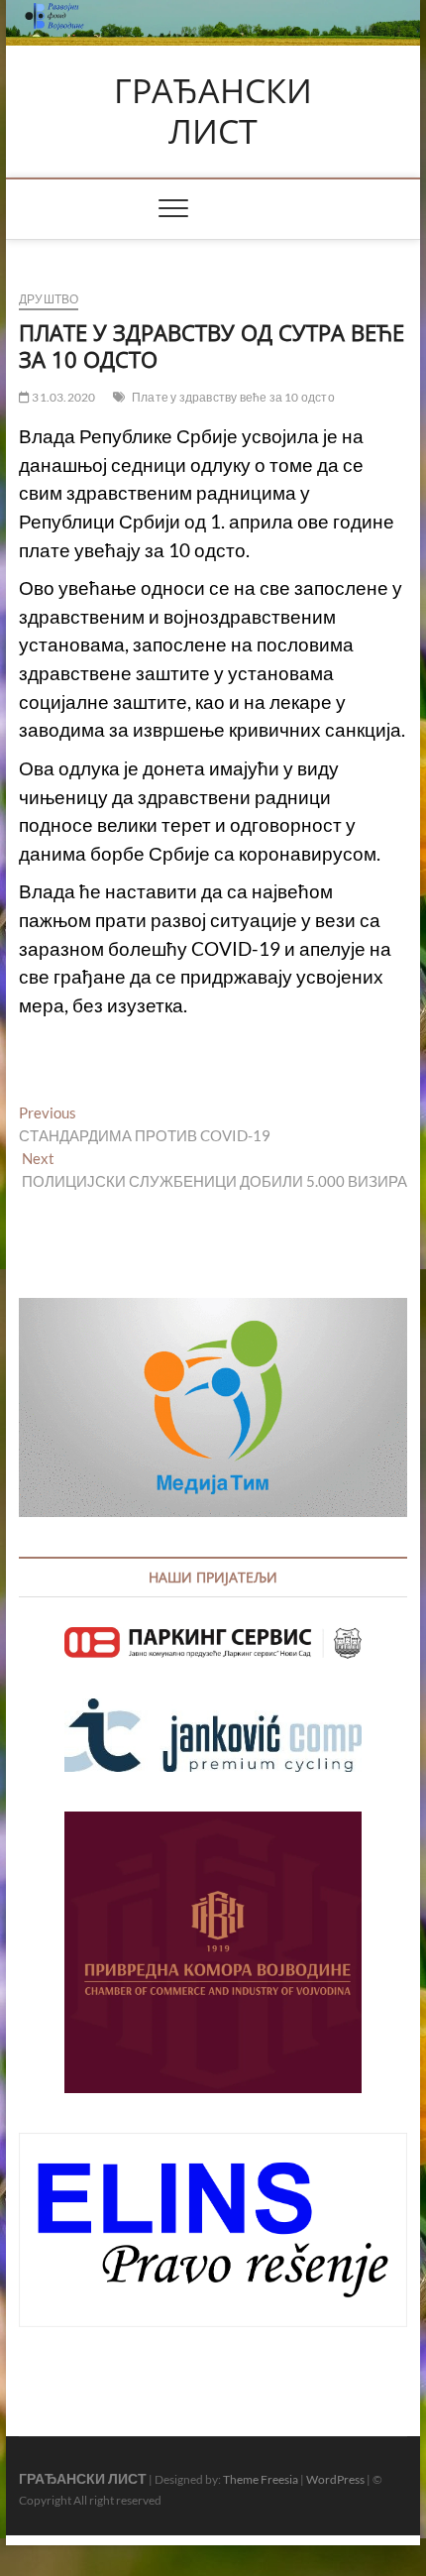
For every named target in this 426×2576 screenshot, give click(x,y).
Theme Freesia (261, 2479)
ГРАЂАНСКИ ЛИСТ (213, 112)
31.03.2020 (62, 397)
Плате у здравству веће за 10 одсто (233, 397)
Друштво (49, 299)
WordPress (335, 2479)
